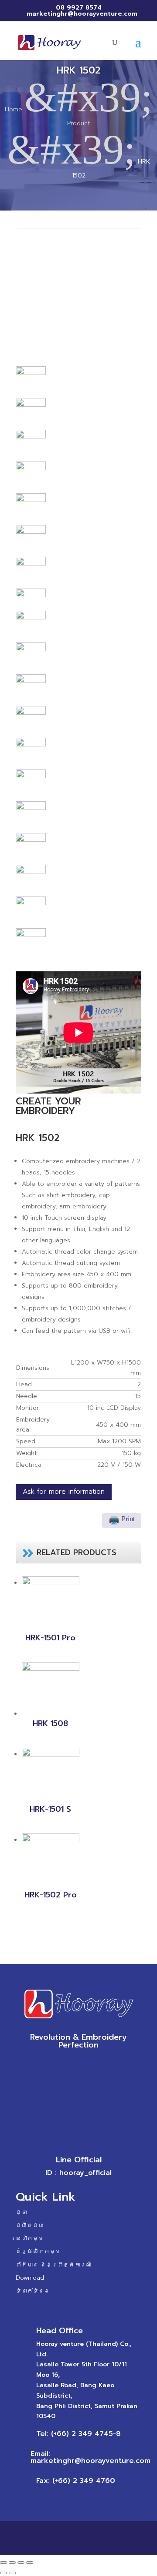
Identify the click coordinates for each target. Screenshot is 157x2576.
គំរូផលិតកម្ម (38, 2251)
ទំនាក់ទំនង (33, 2291)
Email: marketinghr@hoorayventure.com (90, 2457)
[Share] (12, 2563)
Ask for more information (64, 1492)
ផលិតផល (30, 2225)
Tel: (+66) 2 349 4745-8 (78, 2434)
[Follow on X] (70, 2064)
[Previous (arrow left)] (3, 2573)
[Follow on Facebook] (52, 2064)
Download (30, 2278)
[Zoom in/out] (30, 2563)
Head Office (60, 2331)
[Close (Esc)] (3, 2563)
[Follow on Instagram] (87, 2064)
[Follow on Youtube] (105, 2064)
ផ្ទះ (21, 2212)
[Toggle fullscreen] (21, 2563)
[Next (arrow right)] (12, 2573)
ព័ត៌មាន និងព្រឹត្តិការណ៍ (54, 2265)
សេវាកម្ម (30, 2238)
